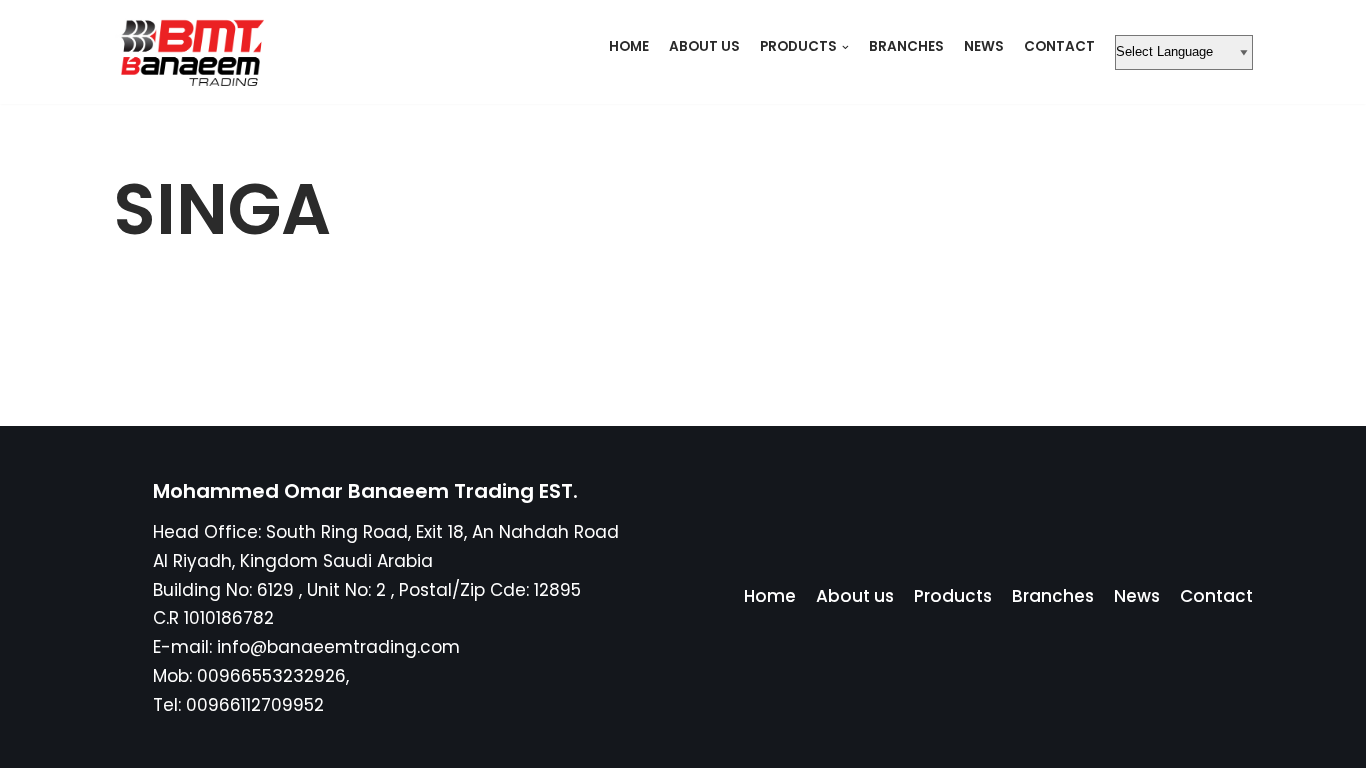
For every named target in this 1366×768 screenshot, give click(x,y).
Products (953, 596)
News (984, 46)
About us (704, 46)
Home (629, 46)
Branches (906, 46)
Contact (1059, 46)
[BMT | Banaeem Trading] (188, 52)
